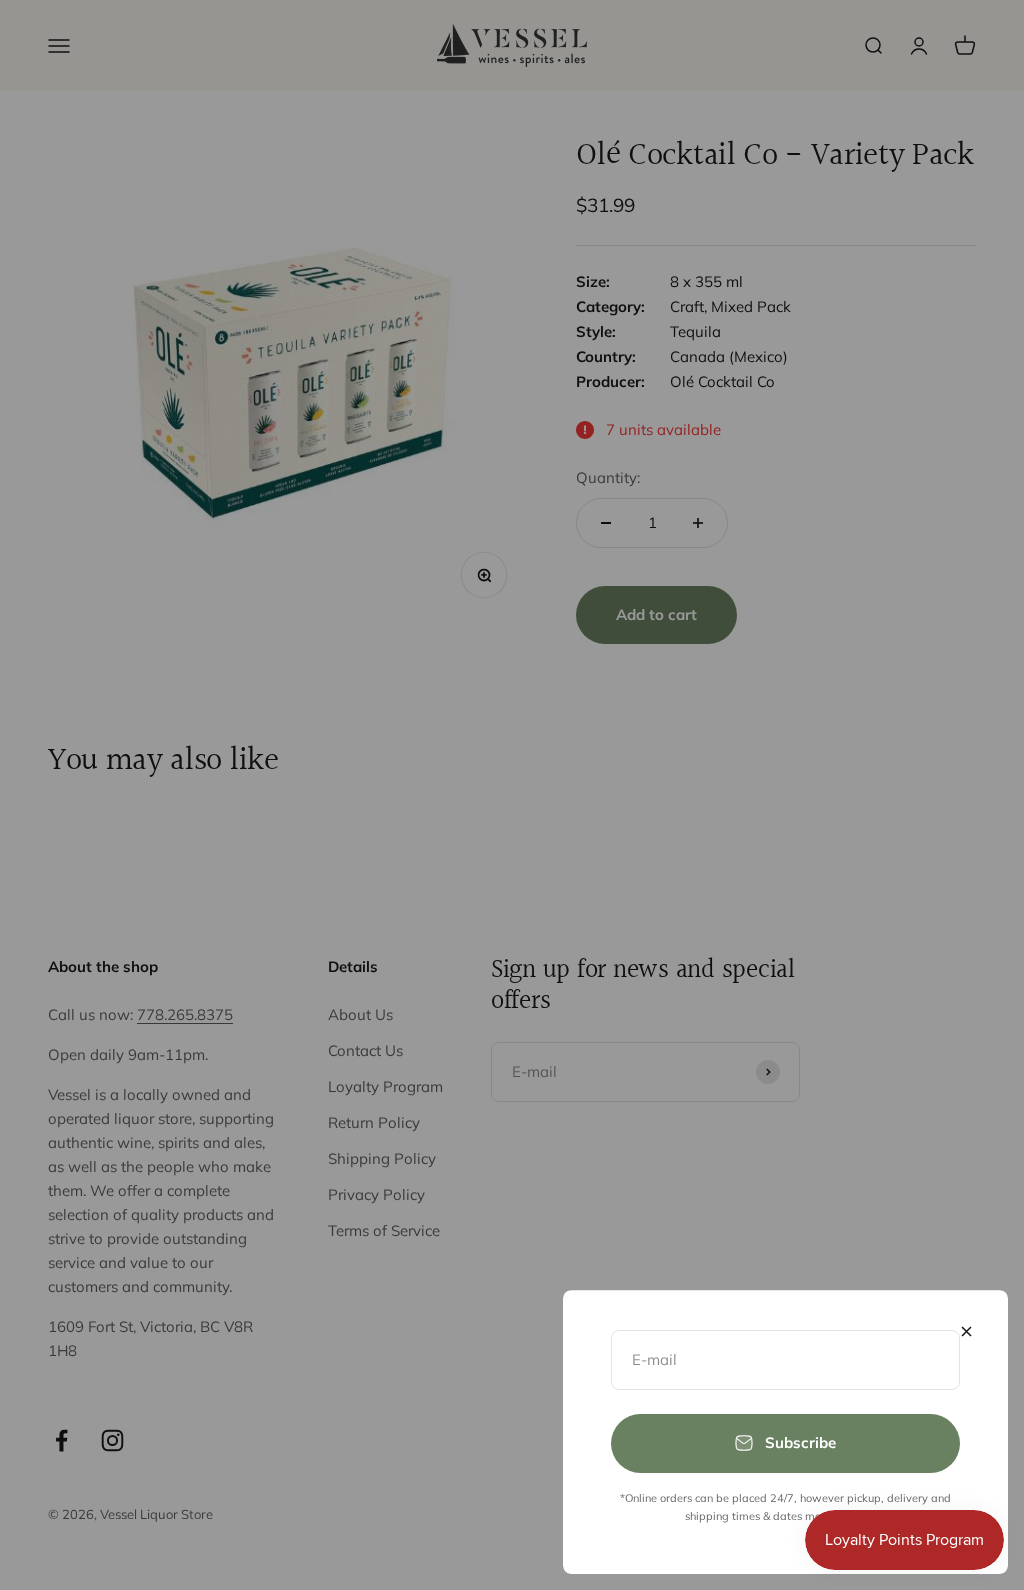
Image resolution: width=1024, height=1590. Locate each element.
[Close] (966, 1331)
